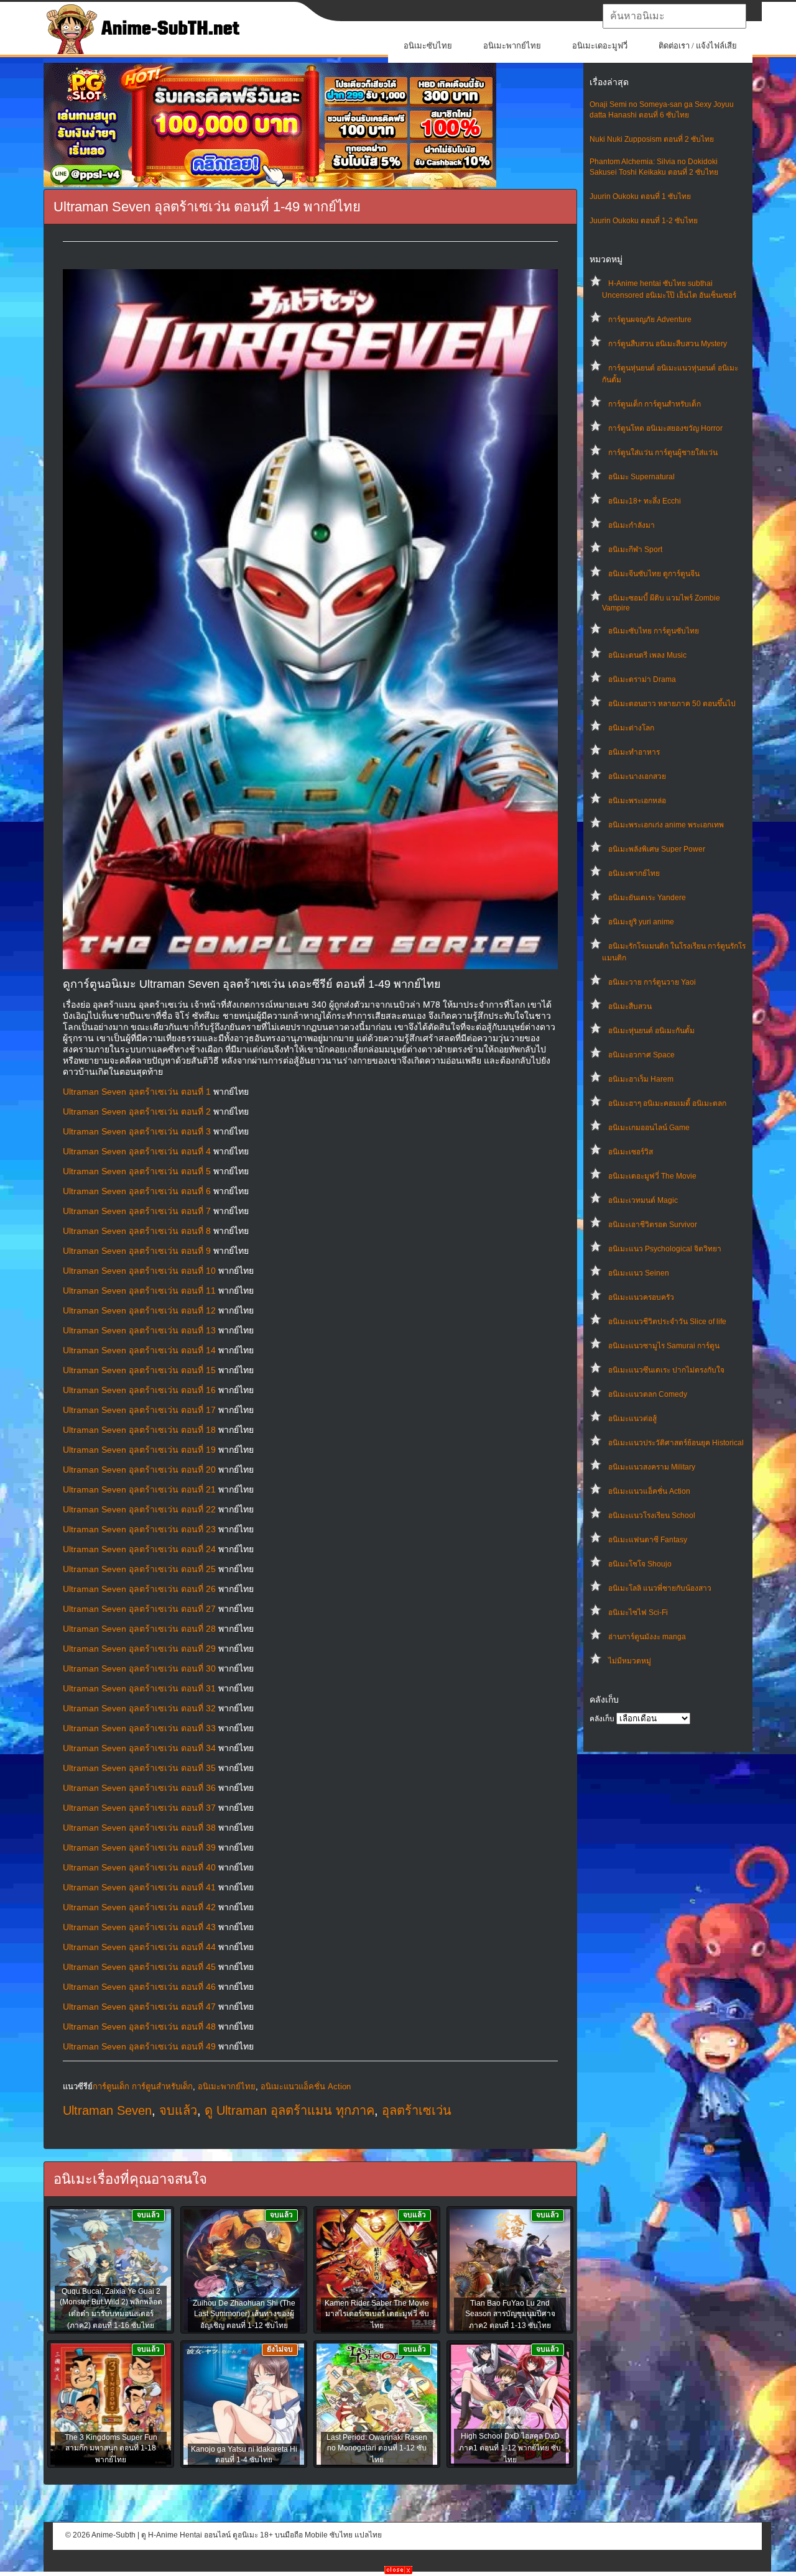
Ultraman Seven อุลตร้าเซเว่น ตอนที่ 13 (139, 1330)
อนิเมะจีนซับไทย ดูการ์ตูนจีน (654, 574)
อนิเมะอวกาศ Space (641, 1055)
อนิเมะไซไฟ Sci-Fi (638, 1612)
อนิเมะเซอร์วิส (631, 1152)
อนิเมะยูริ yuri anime (641, 922)
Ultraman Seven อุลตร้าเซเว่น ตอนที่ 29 (139, 1649)
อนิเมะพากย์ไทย (512, 46)
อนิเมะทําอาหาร (634, 752)
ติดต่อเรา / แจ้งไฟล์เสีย (698, 46)
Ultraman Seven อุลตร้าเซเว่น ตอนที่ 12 (139, 1310)
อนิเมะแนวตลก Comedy (648, 1394)
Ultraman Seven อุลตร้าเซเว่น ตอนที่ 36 (139, 1788)
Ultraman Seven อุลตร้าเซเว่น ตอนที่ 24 (139, 1549)
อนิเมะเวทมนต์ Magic (643, 1200)
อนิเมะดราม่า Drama (642, 679)
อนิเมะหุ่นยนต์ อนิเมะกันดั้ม (651, 1031)
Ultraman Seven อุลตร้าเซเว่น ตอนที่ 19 (139, 1450)
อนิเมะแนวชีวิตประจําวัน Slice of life (667, 1322)
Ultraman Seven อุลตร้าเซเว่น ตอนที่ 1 (137, 1092)
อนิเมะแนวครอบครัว (641, 1297)
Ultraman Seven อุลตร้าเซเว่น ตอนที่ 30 (139, 1668)
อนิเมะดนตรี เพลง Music (647, 655)
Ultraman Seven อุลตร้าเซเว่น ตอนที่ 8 (137, 1231)
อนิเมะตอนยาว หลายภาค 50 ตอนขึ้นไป (672, 704)
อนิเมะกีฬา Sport (635, 550)
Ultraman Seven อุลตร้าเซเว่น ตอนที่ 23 (139, 1529)
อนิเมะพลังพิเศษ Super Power (657, 849)
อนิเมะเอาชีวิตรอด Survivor (653, 1225)
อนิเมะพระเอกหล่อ (637, 801)
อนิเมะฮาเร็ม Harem (641, 1079)
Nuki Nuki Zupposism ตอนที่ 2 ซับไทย (652, 139)
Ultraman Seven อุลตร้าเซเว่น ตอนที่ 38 (139, 1828)
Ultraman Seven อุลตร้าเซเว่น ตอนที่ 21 (139, 1489)
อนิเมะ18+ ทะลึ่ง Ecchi (645, 501)
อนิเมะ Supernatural (641, 477)
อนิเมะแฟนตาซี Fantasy (648, 1540)
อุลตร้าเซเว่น (417, 2110)
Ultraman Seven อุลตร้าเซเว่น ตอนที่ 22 (139, 1509)
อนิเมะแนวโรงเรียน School (652, 1516)
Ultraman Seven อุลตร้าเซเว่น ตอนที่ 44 (139, 1947)
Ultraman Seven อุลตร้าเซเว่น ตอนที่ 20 (139, 1470)
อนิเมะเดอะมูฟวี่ (600, 46)
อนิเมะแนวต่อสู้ (632, 1419)
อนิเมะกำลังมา (632, 525)
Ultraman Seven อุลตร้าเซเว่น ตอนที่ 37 (139, 1808)
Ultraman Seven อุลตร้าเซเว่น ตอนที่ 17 (139, 1410)
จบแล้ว (178, 2110)
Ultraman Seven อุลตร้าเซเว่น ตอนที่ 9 (137, 1251)
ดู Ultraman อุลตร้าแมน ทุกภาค (289, 2110)
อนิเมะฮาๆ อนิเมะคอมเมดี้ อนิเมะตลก (667, 1103)
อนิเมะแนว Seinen (639, 1273)
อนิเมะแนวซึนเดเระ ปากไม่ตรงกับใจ (666, 1370)
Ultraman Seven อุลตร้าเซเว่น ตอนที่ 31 (139, 1688)
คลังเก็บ (602, 1719)
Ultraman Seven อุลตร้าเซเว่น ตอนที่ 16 (139, 1390)
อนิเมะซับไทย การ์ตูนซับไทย (654, 631)
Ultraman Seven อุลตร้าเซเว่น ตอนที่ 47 (139, 2007)
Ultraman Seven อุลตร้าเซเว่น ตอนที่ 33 (139, 1728)
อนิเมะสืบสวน (630, 1006)
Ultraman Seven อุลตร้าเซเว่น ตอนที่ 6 (137, 1191)
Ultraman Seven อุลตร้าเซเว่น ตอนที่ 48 (139, 2026)
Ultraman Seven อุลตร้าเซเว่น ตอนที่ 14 (139, 1350)
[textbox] (674, 16)
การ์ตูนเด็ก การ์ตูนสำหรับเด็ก (655, 404)
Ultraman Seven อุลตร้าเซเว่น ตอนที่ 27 (139, 1609)
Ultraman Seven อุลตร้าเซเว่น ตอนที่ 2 (137, 1111)
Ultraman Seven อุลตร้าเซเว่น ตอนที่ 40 (139, 1867)
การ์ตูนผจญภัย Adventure (650, 320)
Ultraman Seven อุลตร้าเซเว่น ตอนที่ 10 (139, 1271)
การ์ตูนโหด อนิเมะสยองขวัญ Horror (665, 428)
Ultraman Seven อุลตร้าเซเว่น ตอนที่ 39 (139, 1847)
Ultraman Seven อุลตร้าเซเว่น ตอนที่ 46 (139, 1987)
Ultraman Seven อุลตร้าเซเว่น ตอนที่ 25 (139, 1569)
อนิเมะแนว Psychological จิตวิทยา (665, 1249)
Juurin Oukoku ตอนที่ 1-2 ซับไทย (644, 221)
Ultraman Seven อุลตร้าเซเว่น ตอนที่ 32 (139, 1708)
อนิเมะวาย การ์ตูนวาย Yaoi (652, 982)
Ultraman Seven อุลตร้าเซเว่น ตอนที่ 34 (139, 1748)
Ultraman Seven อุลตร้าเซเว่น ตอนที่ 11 (139, 1290)
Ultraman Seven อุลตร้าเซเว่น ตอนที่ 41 (139, 1887)
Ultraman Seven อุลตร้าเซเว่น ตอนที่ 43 (139, 1927)
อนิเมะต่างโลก (631, 728)
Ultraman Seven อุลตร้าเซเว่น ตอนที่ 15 (139, 1370)
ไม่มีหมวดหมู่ (630, 1661)
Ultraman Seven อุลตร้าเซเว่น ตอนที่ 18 (139, 1430)
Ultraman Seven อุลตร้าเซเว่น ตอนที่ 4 (137, 1151)
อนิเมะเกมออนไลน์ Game (649, 1128)
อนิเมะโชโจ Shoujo (640, 1564)
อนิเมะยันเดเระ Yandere (647, 898)
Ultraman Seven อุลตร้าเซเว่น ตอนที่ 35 (139, 1768)
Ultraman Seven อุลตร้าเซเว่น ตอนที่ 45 (139, 1967)
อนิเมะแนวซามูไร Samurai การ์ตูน (664, 1346)
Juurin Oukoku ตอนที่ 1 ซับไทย (640, 196)
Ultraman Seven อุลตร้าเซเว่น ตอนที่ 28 (139, 1629)
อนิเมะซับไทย (428, 46)
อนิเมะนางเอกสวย (637, 776)
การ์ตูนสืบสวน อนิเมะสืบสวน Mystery (668, 344)
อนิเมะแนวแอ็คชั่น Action (649, 1491)
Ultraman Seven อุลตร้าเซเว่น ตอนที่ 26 (139, 1589)
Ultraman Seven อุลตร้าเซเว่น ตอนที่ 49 (139, 2046)
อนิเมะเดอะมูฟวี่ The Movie (652, 1176)
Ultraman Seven (107, 2110)
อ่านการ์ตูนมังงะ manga (647, 1637)
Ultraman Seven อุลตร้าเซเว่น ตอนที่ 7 (137, 1211)
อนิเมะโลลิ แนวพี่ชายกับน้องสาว (660, 1588)
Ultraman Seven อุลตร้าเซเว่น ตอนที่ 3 (137, 1131)
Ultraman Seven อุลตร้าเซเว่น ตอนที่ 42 (139, 1907)
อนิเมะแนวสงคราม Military (652, 1467)
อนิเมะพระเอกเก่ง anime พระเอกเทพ (666, 825)
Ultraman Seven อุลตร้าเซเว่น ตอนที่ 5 (137, 1171)
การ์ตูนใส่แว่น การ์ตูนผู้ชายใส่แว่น (663, 453)
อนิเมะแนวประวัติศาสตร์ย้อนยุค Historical (676, 1443)
